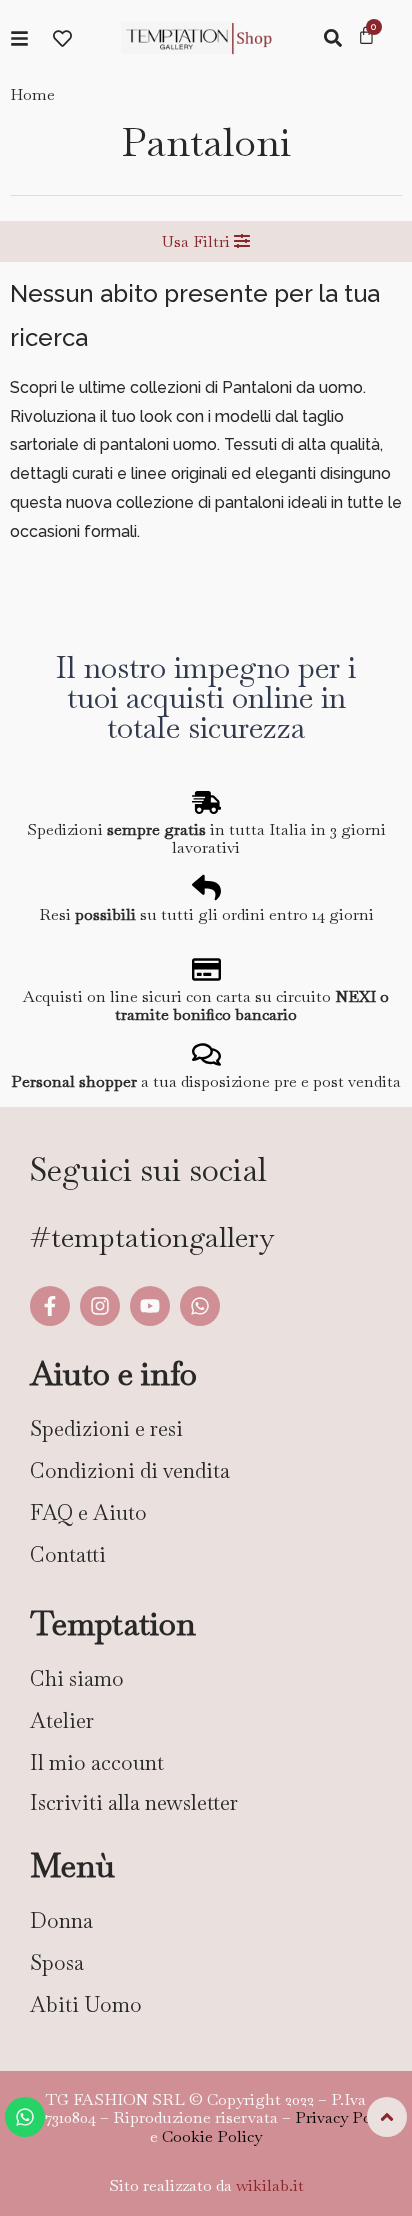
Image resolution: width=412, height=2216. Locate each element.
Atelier (62, 1720)
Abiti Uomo (86, 2004)
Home (32, 94)
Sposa (57, 1962)
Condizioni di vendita (130, 1470)
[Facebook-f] (50, 1306)
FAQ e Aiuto (88, 1512)
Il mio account (97, 1762)
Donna (61, 1920)
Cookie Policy (212, 2136)
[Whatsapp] (200, 1306)
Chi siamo (77, 1678)
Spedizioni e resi (106, 1428)
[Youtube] (150, 1306)
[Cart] (366, 37)
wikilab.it (270, 2185)
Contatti (68, 1554)
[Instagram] (100, 1306)
